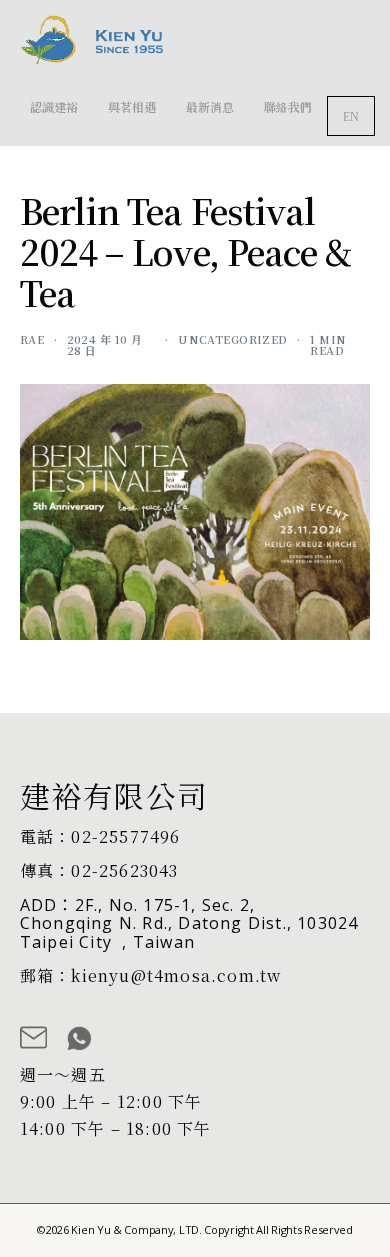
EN (351, 117)
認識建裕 (54, 106)
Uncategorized (233, 339)
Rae (32, 339)
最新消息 (210, 106)
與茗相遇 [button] (132, 106)
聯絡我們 (288, 106)
